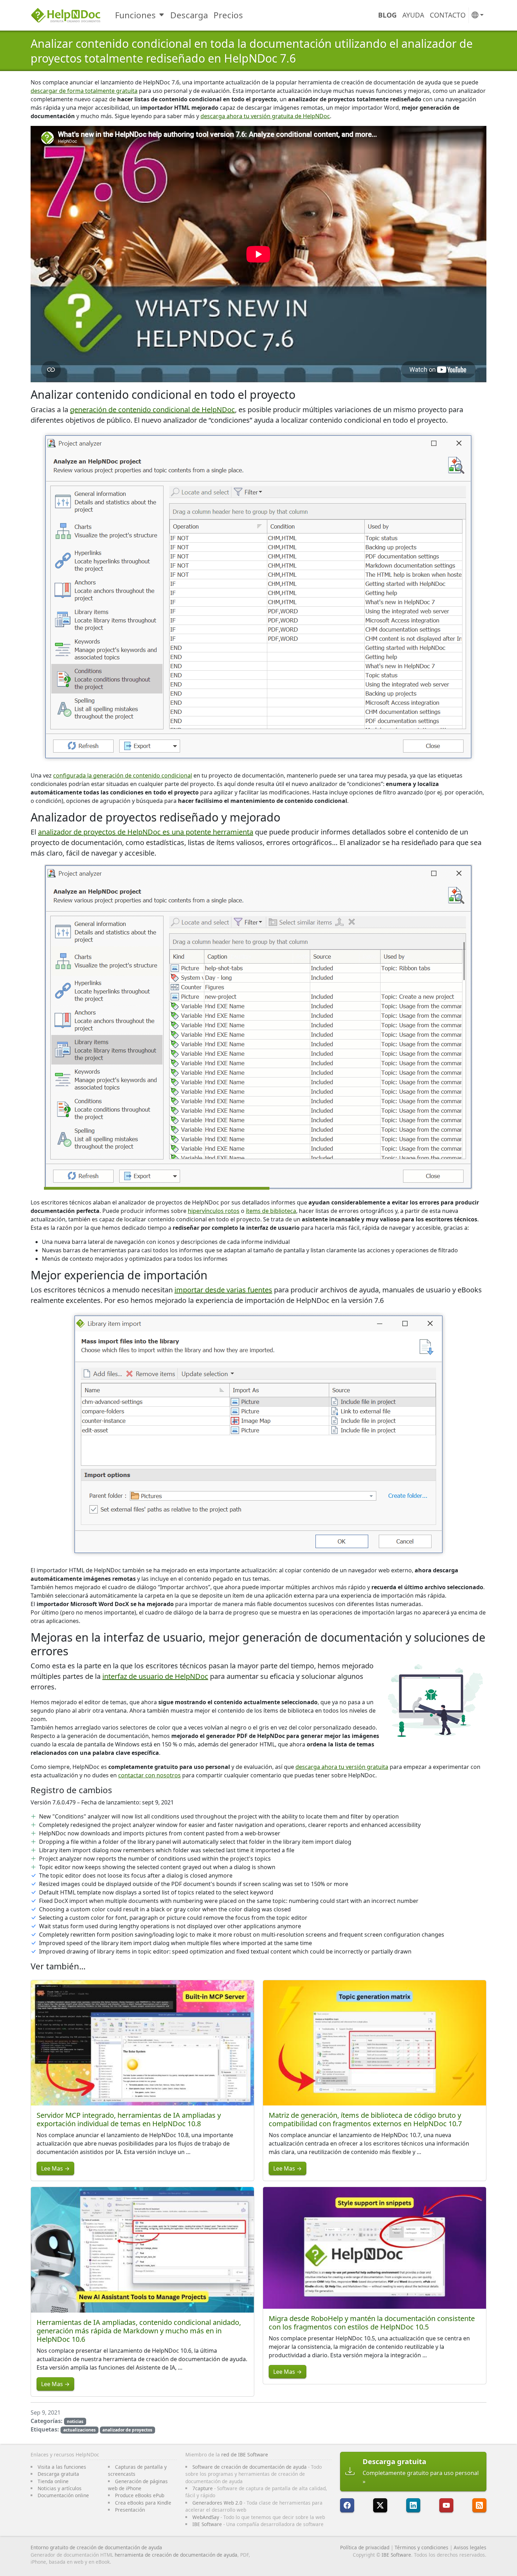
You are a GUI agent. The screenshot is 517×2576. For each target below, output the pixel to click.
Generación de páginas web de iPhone (138, 2485)
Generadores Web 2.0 (217, 2503)
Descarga (189, 15)
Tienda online (53, 2481)
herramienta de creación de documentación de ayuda (176, 2555)
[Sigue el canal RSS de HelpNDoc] (479, 2505)
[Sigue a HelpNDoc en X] (380, 2505)
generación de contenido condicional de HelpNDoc (152, 410)
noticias (75, 2421)
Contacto (448, 15)
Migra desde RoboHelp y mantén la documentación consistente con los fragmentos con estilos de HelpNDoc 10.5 (372, 2323)
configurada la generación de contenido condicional (123, 775)
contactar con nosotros (149, 1775)
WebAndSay (206, 2517)
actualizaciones (79, 2430)
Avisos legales (470, 2547)
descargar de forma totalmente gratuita (84, 91)
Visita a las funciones (62, 2467)
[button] (478, 15)
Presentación (130, 2510)
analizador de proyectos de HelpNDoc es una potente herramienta (146, 832)
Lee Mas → (55, 2168)
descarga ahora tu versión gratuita (342, 1767)
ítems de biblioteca (271, 1211)
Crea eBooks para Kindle (143, 2503)
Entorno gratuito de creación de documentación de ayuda (96, 2547)
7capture (203, 2488)
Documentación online (63, 2495)
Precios (228, 15)
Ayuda (413, 15)
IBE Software (207, 2524)
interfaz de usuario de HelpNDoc (155, 1676)
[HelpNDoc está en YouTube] (446, 2505)
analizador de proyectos (127, 2430)
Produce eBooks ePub (140, 2495)
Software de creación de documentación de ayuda (250, 2467)
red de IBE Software (245, 2454)
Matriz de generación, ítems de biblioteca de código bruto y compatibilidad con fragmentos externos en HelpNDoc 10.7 (365, 2119)
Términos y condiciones (422, 2547)
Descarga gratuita (58, 2474)
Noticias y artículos (60, 2488)
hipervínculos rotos (214, 1211)
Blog (387, 15)
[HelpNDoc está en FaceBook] (347, 2505)
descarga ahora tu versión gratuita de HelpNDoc (265, 116)
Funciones (135, 15)
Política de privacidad (365, 2547)
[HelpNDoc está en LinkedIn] (413, 2505)
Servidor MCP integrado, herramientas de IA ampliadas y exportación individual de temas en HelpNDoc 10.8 (129, 2119)
